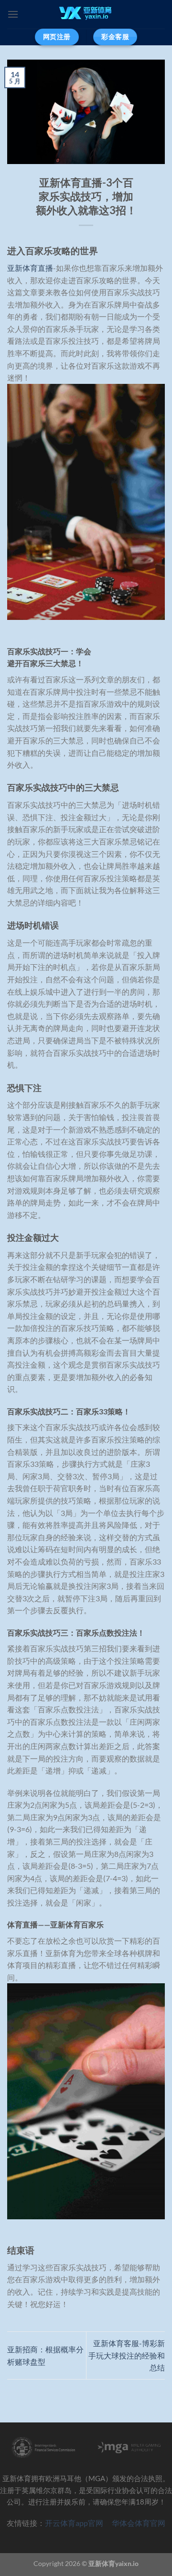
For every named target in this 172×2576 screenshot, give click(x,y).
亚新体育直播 (30, 268)
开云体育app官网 (78, 2523)
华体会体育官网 (139, 2523)
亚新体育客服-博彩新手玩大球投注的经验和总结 (127, 2355)
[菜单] (13, 14)
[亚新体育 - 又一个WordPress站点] (86, 14)
